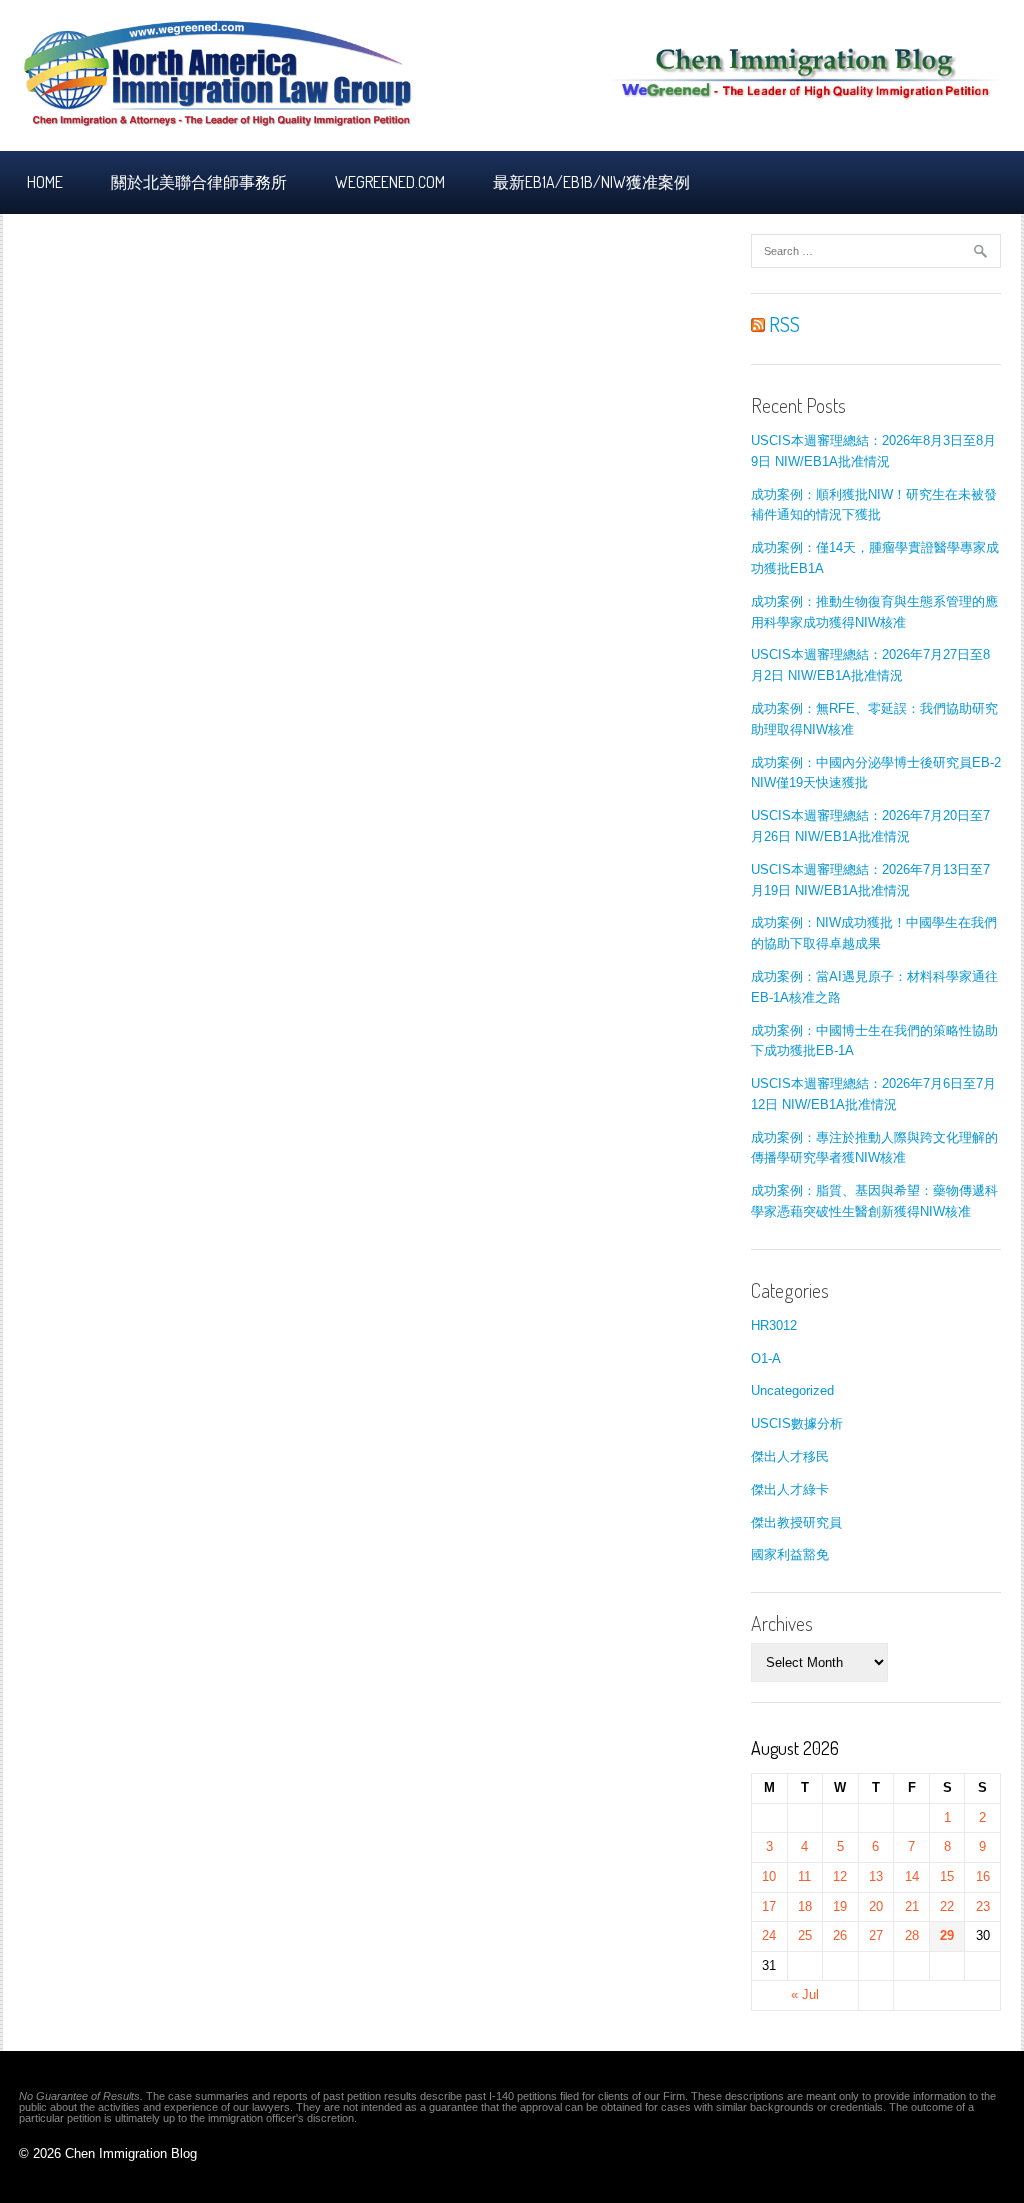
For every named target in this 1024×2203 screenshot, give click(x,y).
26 (840, 1935)
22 (947, 1906)
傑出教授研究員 (796, 1522)
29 (947, 1935)
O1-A (766, 1358)
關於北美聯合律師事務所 (199, 182)
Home (45, 182)
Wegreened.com (390, 182)
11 (804, 1876)
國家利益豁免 (790, 1554)
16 (983, 1876)
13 (876, 1876)
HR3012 (774, 1325)
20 (876, 1906)
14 (912, 1876)
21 (912, 1906)
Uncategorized (792, 1390)
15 (947, 1876)
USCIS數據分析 (797, 1423)
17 (769, 1906)
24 (769, 1935)
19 (840, 1906)
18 (805, 1906)
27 (876, 1935)
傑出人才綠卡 (790, 1489)
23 (983, 1906)
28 (912, 1935)
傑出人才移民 (790, 1456)
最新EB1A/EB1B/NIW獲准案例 (591, 182)
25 (805, 1935)
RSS (782, 324)
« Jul (805, 1994)
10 (769, 1876)
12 (840, 1876)
